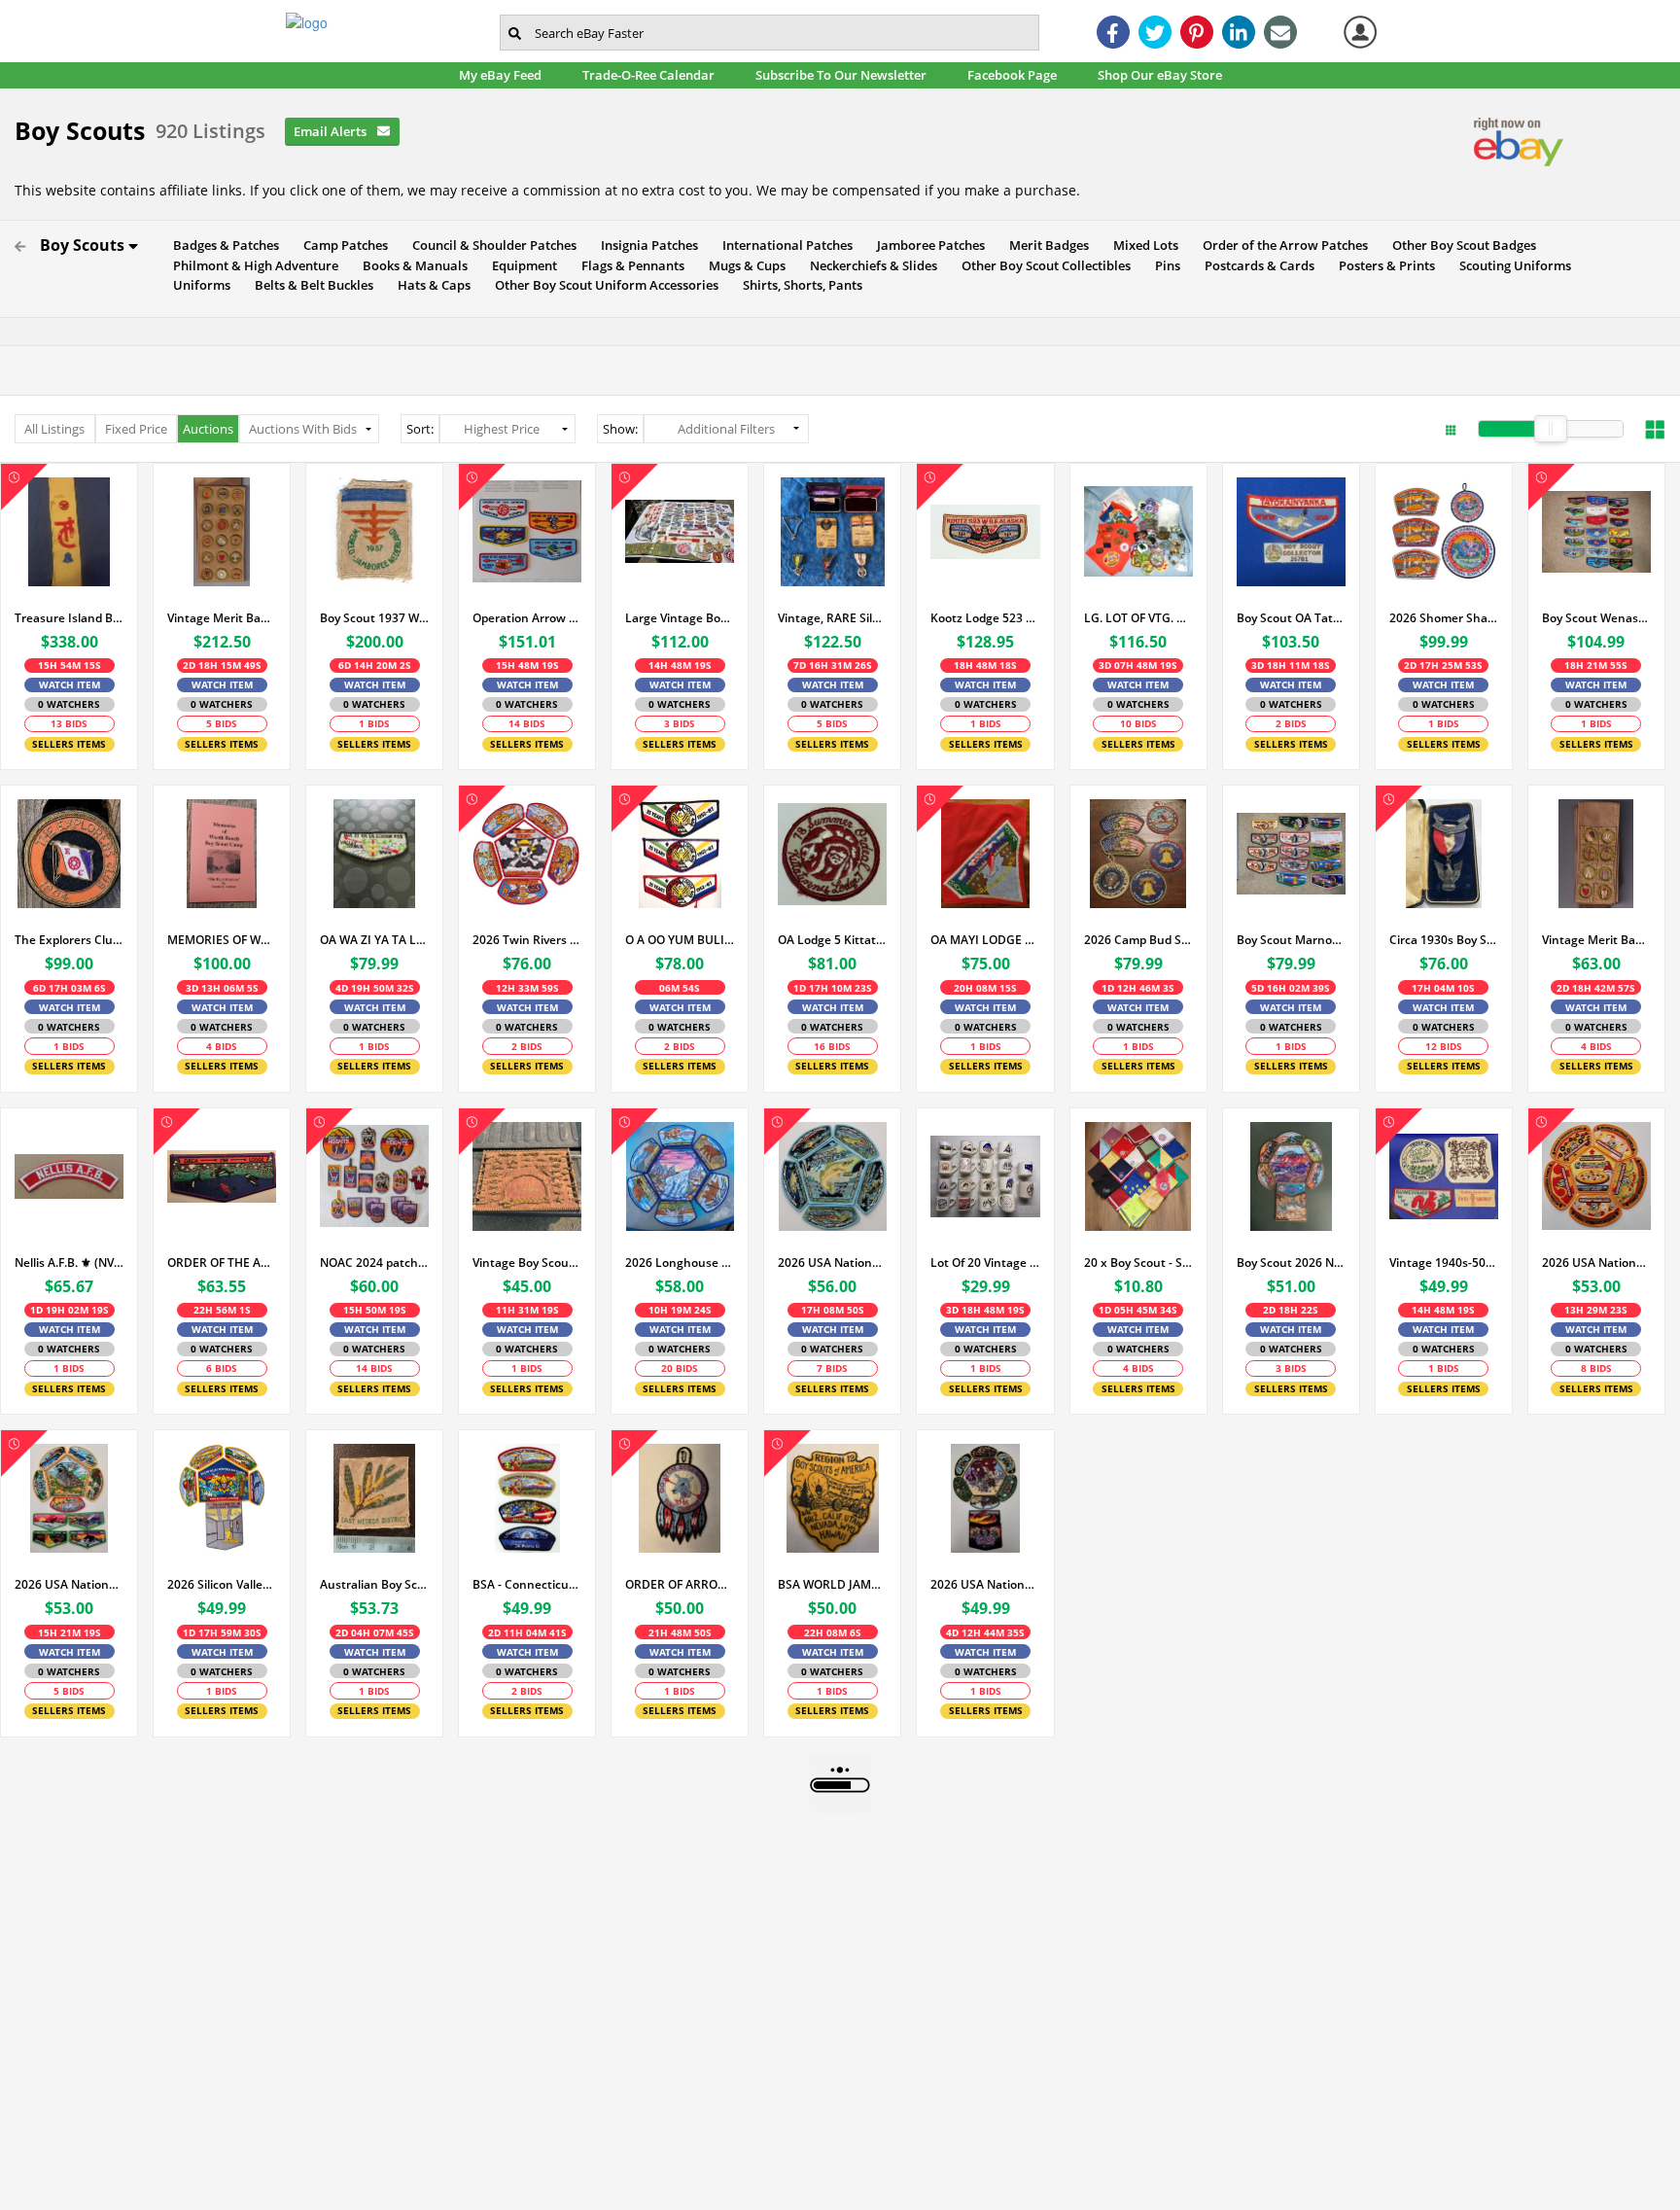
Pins (1163, 265)
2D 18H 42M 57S (1596, 988)
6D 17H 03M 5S (70, 988)
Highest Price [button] (502, 429)
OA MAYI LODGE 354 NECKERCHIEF (985, 940)
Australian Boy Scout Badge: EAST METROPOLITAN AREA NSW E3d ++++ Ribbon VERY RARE (374, 1584)
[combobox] (770, 33)
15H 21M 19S (70, 1632)
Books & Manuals (411, 265)
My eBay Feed (506, 74)
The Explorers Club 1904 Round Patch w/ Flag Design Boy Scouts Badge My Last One (69, 940)
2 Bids (1291, 723)
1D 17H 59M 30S (222, 1632)
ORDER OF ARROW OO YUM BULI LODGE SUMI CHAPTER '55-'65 (680, 1584)
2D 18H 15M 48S (222, 665)
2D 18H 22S (1291, 1310)
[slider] (1551, 429)
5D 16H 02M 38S (1291, 988)
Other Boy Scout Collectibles (1042, 265)
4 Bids (222, 1046)
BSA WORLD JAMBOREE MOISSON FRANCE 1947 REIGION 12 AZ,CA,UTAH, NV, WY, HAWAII (832, 1584)
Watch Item (70, 684)
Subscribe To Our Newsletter (846, 74)
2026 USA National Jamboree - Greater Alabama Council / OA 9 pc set (985, 1584)
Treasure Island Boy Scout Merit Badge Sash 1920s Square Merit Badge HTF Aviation (69, 618)
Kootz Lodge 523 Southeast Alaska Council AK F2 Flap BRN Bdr (985, 618)
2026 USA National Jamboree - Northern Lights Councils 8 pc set (832, 1263)
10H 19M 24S (680, 1310)
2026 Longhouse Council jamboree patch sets (680, 1263)
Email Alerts (332, 131)
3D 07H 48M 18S (1138, 665)
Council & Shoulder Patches (490, 245)
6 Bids (222, 1368)
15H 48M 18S (527, 665)
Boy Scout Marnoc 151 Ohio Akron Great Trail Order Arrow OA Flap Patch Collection (1291, 940)
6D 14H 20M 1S (375, 665)
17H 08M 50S (833, 1310)
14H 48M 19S (1443, 1310)
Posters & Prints (1382, 265)
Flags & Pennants (629, 265)
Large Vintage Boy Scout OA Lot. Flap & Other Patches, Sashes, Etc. (680, 618)
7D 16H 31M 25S (833, 665)
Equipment (520, 265)
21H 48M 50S (680, 1632)
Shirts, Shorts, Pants (798, 285)
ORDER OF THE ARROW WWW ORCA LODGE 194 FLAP (222, 1263)
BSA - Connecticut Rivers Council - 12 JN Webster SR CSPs (527, 1584)
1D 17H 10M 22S (833, 988)
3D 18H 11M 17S (1291, 665)
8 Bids (1596, 1368)
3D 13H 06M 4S (222, 988)
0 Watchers (69, 704)
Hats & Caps (430, 285)
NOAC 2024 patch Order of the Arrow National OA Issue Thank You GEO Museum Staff (374, 1263)
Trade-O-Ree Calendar (654, 74)
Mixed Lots (1141, 245)
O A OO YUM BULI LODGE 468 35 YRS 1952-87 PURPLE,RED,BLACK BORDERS (680, 940)
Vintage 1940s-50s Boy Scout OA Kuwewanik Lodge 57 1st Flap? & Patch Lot (1444, 1263)
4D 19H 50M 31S (375, 988)
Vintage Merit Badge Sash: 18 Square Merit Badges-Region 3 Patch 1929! (1596, 940)
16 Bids (832, 1046)
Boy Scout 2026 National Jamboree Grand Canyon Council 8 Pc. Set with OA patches (1291, 1263)
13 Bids (69, 723)
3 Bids (680, 723)
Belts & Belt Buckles (310, 285)
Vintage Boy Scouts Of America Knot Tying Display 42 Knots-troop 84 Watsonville (527, 1263)
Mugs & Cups (743, 265)
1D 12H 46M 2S (1138, 988)
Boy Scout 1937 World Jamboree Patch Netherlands (374, 618)
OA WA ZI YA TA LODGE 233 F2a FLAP (374, 940)
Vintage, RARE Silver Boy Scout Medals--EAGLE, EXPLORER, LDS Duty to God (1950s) (832, 618)
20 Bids (680, 1368)
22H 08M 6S (833, 1632)
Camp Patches (341, 245)
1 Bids (374, 723)
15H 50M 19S (375, 1310)
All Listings (54, 429)
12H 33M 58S (527, 988)
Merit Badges (1045, 245)
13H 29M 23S (1596, 1310)
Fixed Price (136, 429)
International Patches (783, 245)
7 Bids (832, 1368)
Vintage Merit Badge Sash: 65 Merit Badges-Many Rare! (222, 618)
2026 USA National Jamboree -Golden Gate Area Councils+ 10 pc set (69, 1584)
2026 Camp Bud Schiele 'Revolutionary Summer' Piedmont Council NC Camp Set (1138, 940)
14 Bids (527, 723)
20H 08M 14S (985, 988)
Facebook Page (1017, 74)
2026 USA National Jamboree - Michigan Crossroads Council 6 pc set (1596, 1263)
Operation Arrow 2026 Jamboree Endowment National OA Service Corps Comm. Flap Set (527, 618)
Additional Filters (726, 429)
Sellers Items (69, 744)
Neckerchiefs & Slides (869, 265)
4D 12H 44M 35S (985, 1632)
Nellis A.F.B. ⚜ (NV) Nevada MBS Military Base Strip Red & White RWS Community (69, 1263)
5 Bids (222, 723)
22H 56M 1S (222, 1310)
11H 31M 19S (527, 1310)
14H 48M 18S (680, 665)
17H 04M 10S (1443, 988)
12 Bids (1444, 1046)
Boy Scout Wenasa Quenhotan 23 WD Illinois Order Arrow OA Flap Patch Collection (1596, 618)
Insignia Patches (645, 245)
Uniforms (197, 285)
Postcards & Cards (1255, 265)
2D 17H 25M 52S (1443, 665)
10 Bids (1138, 723)
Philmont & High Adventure (251, 265)
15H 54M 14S (70, 665)
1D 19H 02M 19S (70, 1310)
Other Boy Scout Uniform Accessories (602, 285)
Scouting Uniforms (1511, 265)
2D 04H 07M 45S (375, 1632)
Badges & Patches (222, 245)
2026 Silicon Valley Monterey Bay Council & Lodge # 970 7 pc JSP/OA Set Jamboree (222, 1584)
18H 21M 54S (1596, 665)
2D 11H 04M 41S (527, 1632)
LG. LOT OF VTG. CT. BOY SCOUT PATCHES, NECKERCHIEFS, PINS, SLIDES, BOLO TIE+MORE (1138, 618)
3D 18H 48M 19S (985, 1310)
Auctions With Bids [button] (303, 429)
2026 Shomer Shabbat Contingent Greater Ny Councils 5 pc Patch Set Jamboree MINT (1444, 618)
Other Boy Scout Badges (1460, 245)
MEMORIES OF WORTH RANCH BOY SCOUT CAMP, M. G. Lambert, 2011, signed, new (222, 940)
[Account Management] (1360, 32)
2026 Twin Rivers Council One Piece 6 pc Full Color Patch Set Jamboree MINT (527, 940)
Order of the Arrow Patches (1281, 245)
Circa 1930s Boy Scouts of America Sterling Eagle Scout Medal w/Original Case (1444, 940)
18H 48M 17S (985, 665)
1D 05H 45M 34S (1138, 1310)
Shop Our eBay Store (1165, 74)
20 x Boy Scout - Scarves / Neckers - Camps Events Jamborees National (1138, 1263)
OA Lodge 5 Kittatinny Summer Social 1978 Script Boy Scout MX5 (832, 940)
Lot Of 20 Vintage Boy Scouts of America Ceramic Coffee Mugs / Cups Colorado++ (985, 1263)
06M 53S (680, 988)
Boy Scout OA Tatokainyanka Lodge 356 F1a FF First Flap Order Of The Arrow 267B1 (1291, 618)
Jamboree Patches (927, 245)
